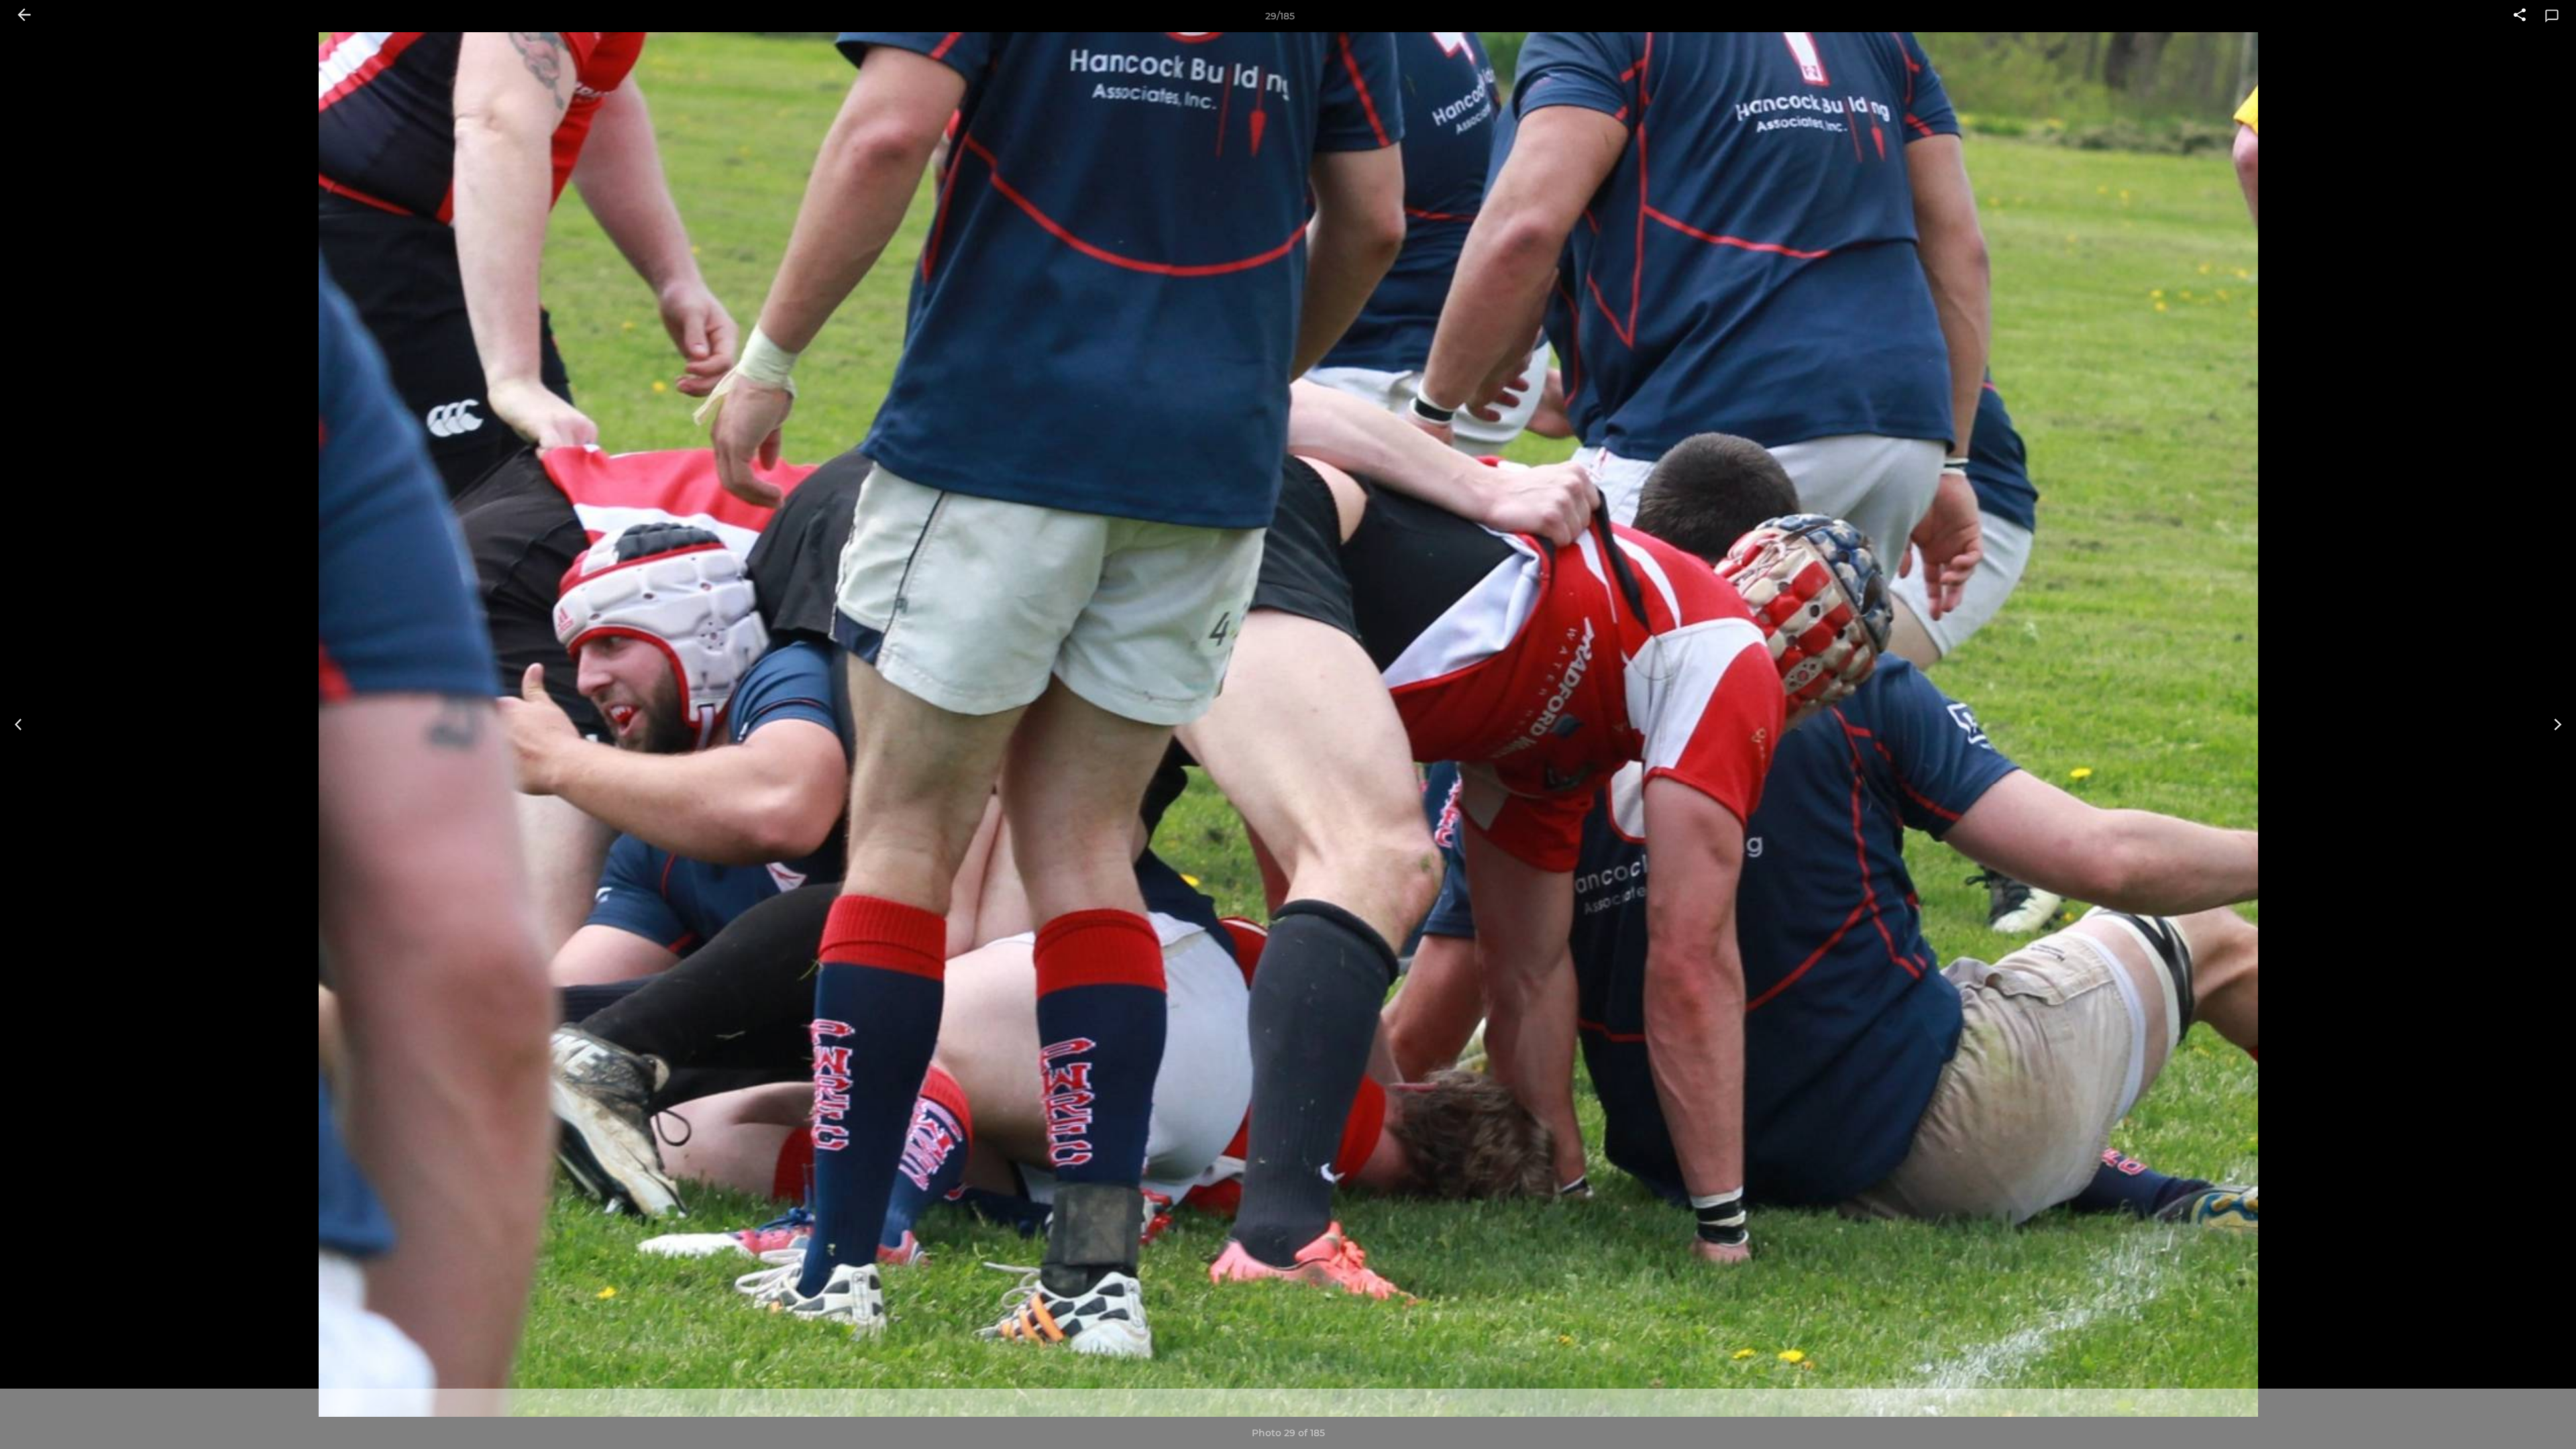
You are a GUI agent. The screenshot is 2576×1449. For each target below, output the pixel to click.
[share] (2520, 16)
